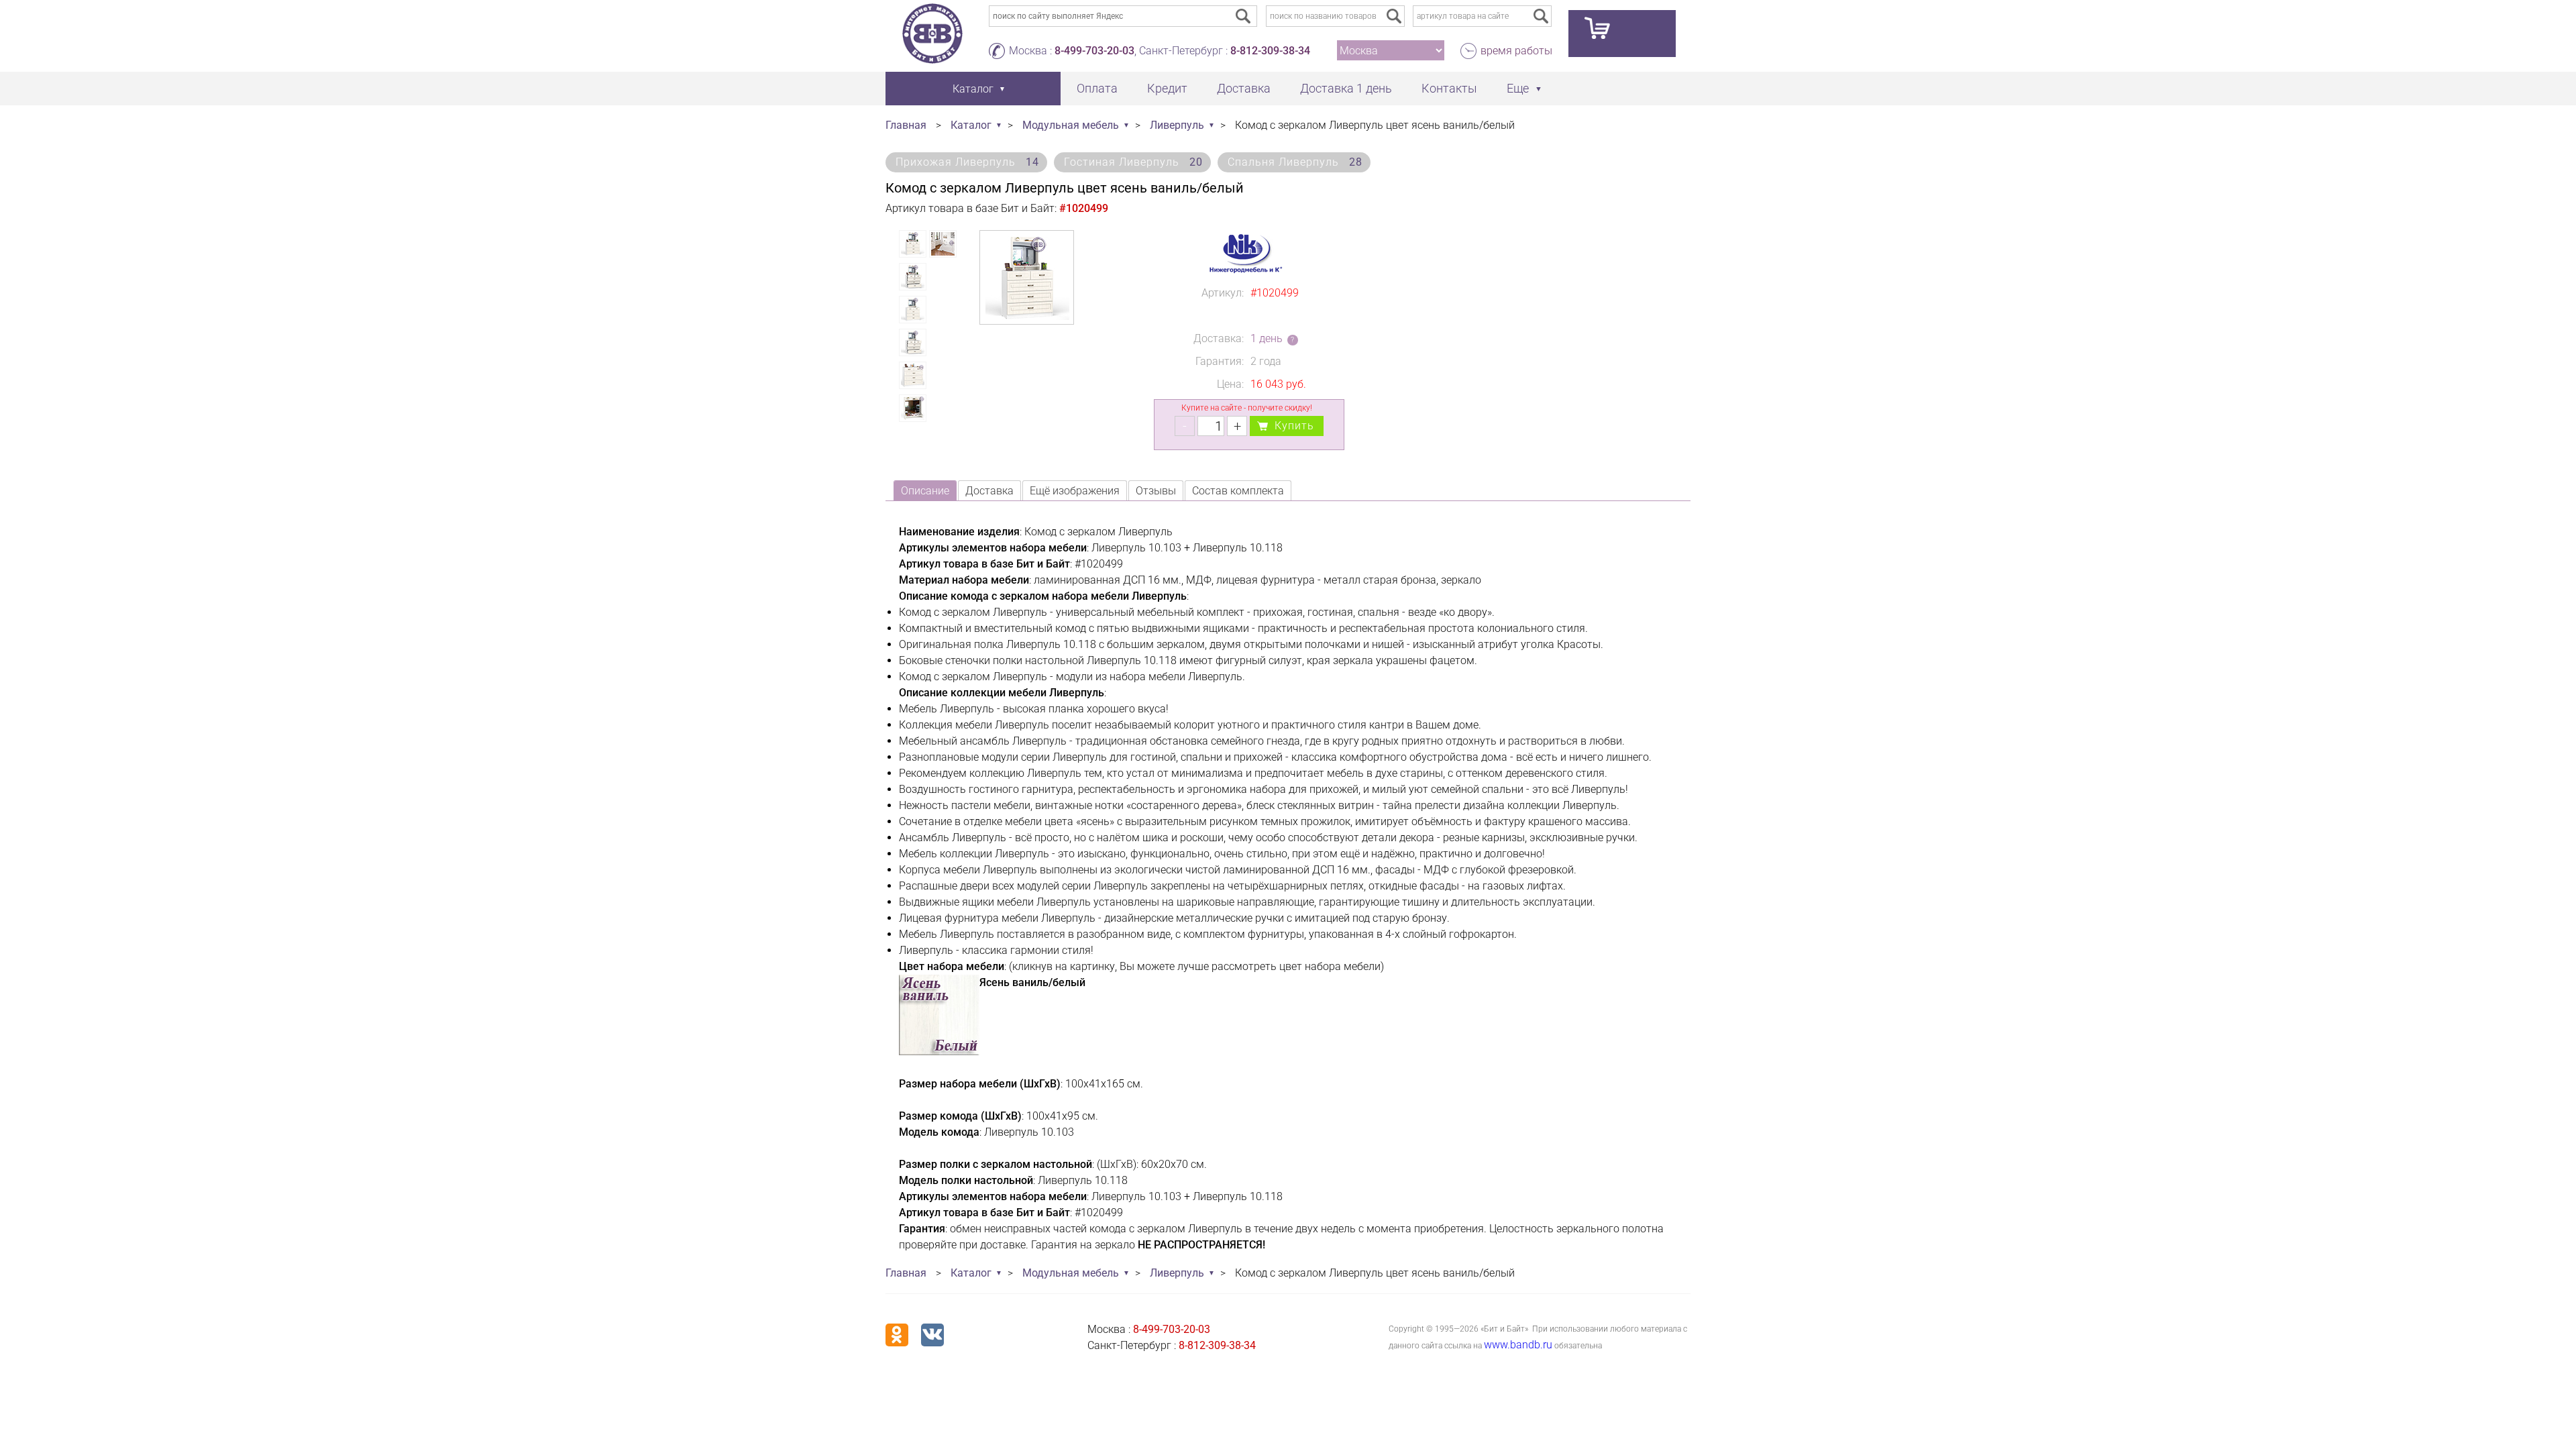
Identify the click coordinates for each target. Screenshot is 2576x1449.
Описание (925, 491)
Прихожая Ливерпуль (967, 162)
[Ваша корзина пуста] (1622, 34)
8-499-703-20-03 (1094, 51)
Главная (906, 125)
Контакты (1449, 88)
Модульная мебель (1071, 125)
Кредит (1167, 88)
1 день (1267, 338)
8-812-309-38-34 (1270, 51)
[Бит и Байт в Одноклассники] (897, 1335)
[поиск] (1394, 16)
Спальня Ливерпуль (1295, 162)
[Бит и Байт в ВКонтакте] (932, 1335)
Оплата (1097, 88)
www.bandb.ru (1518, 1345)
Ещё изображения (1075, 491)
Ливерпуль (1177, 125)
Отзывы (1156, 491)
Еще (1518, 88)
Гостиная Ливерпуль (1133, 162)
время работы (1516, 51)
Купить (1294, 426)
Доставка (1244, 88)
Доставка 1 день (1346, 88)
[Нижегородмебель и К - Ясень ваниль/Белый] (939, 1052)
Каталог (971, 125)
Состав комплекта (1238, 491)
